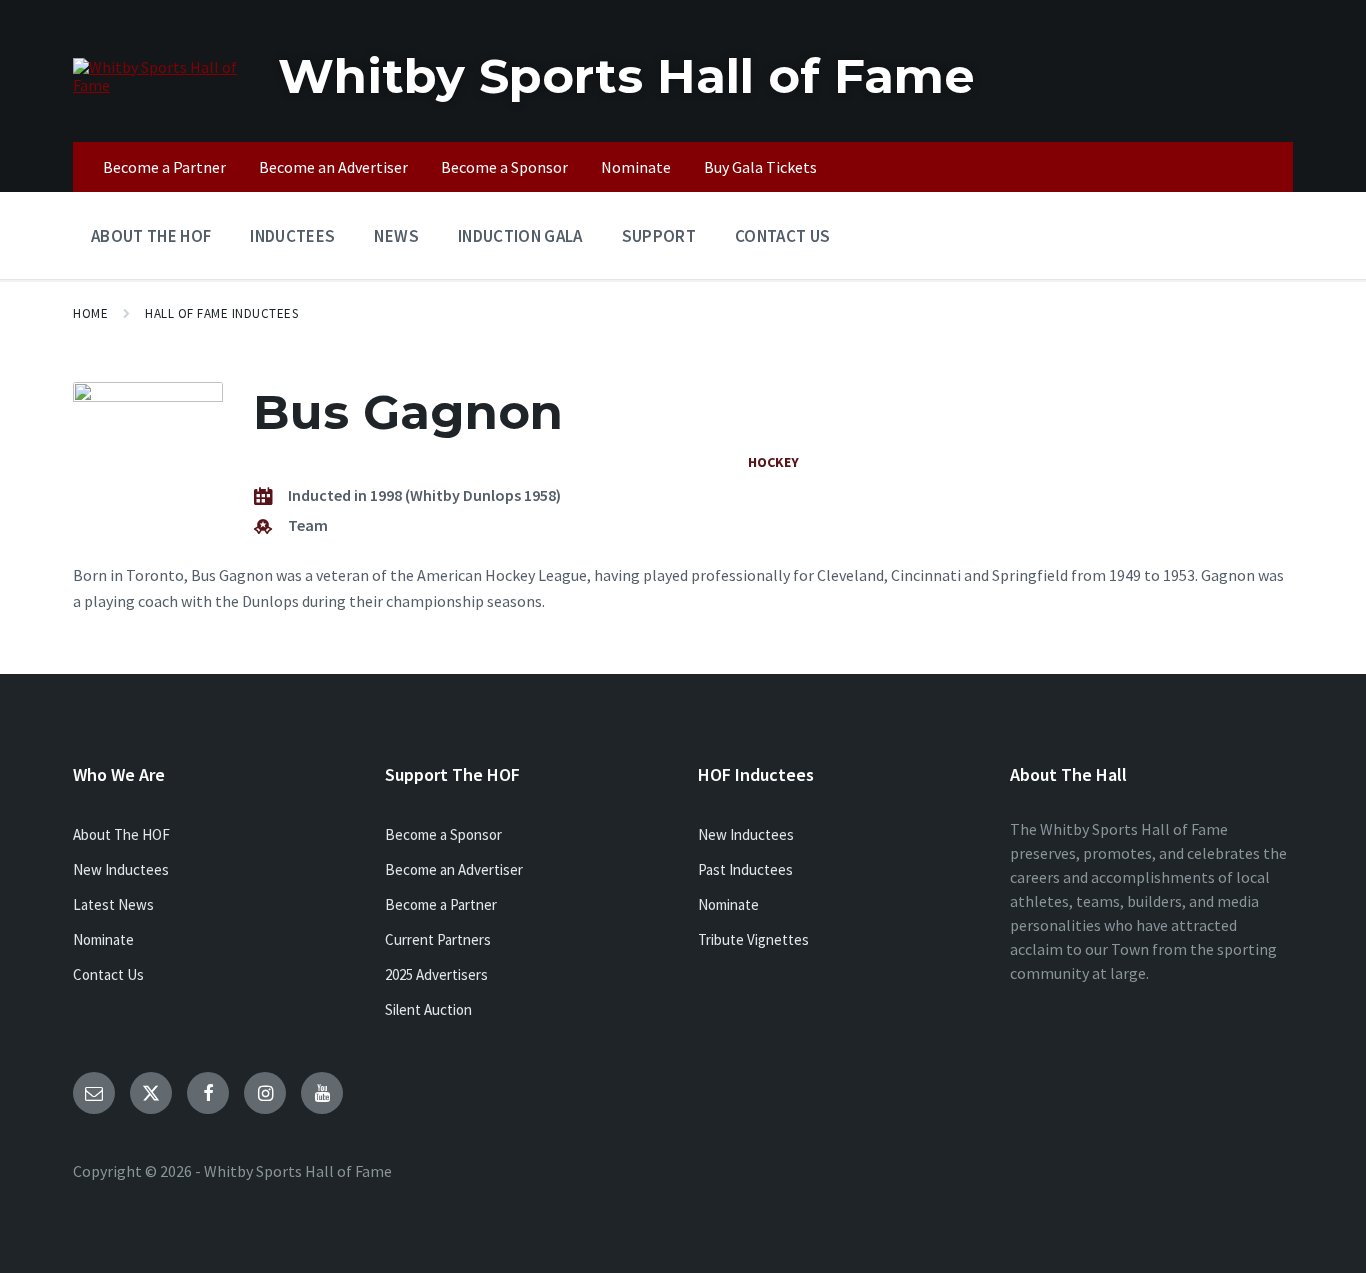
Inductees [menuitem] (292, 236)
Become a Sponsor (443, 834)
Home (90, 313)
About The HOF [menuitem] (151, 236)
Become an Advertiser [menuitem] (333, 167)
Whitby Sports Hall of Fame (626, 76)
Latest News (113, 904)
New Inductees (121, 869)
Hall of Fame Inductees (221, 313)
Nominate (103, 939)
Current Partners (438, 939)
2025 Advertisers (436, 974)
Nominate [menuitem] (636, 167)
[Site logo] (160, 85)
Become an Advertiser (454, 869)
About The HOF (121, 834)
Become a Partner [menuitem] (164, 167)
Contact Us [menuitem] (782, 236)
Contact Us (108, 974)
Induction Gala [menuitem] (520, 236)
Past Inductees (745, 869)
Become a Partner (441, 904)
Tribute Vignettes (753, 939)
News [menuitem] (396, 236)
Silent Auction (428, 1009)
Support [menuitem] (659, 236)
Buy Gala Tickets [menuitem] (760, 167)
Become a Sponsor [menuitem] (504, 167)
